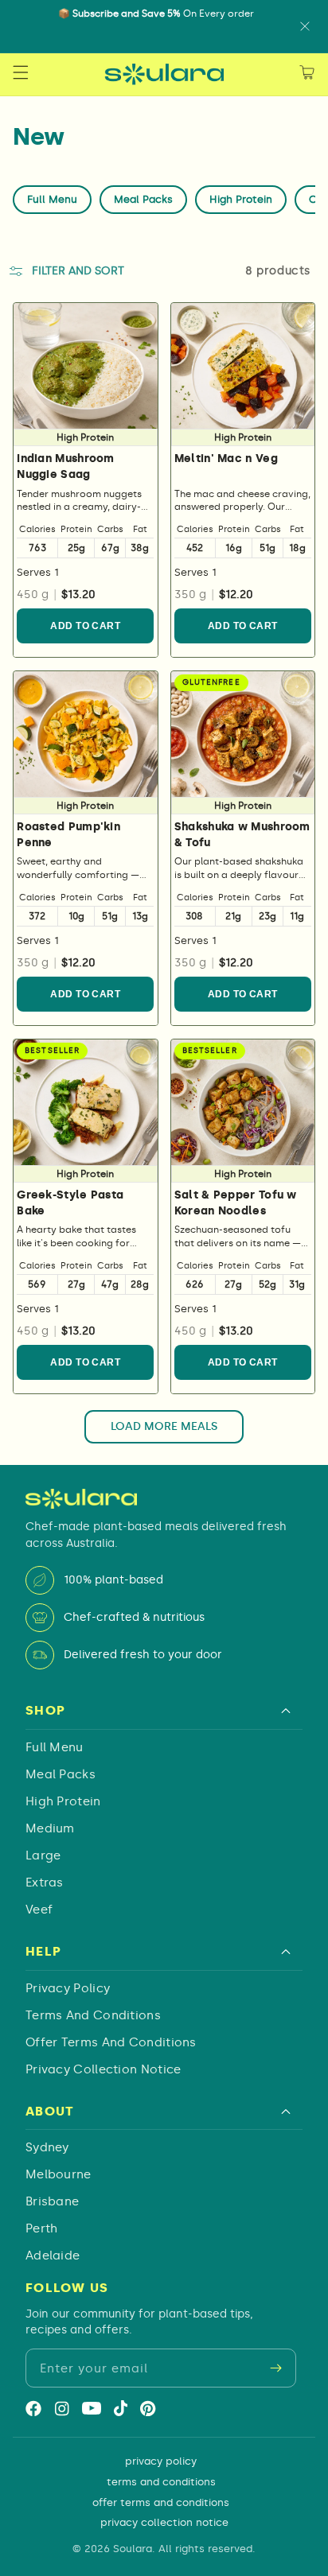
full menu (55, 1747)
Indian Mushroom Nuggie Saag (66, 466)
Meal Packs (143, 199)
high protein (63, 1801)
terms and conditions (93, 2015)
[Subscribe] (275, 2368)
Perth (42, 2228)
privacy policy (68, 1988)
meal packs (61, 1774)
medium (50, 1828)
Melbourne (59, 2174)
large (43, 1855)
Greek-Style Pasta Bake (70, 1203)
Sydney (47, 2147)
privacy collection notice (103, 2069)
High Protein (241, 199)
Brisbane (52, 2201)
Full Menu (52, 199)
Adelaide (53, 2255)
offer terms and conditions (111, 2042)
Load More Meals (164, 1426)
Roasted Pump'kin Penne (68, 835)
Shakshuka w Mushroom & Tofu (242, 835)
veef (39, 1910)
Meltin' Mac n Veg (226, 458)
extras (45, 1882)
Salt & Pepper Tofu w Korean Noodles (236, 1203)
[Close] (305, 26)
